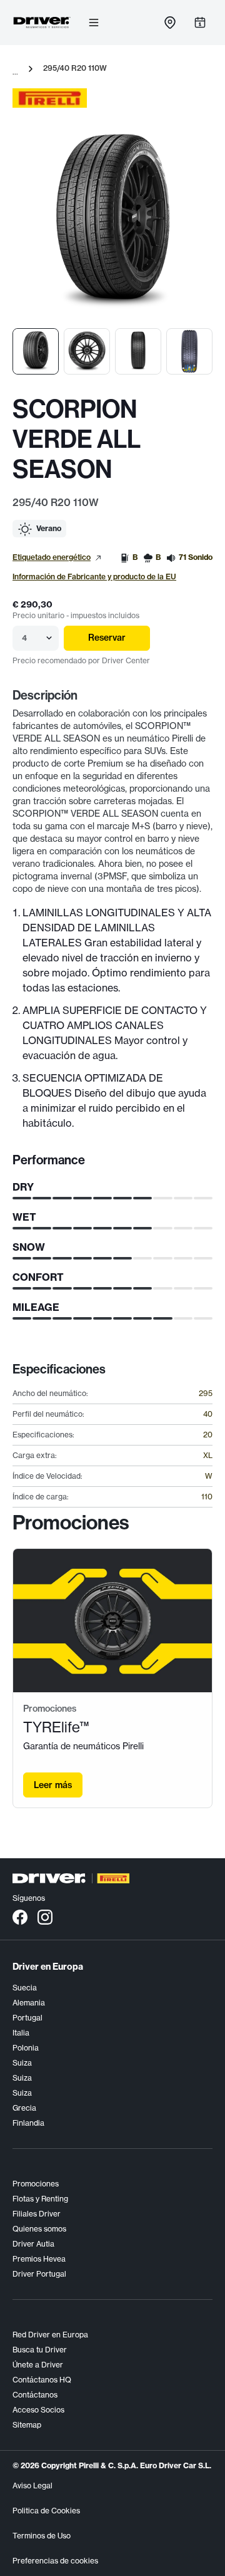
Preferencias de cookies (55, 2561)
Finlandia (28, 2123)
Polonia (26, 2048)
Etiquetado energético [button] (52, 557)
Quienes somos (39, 2229)
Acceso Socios (38, 2410)
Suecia (25, 1988)
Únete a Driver (38, 2365)
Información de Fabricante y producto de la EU (94, 577)
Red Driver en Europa (50, 2335)
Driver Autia (33, 2244)
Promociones (36, 2184)
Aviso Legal (32, 2485)
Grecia (24, 2108)
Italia (21, 2033)
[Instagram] (45, 1916)
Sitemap (27, 2425)
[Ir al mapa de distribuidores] (170, 23)
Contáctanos (35, 2395)
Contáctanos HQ (42, 2380)
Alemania (29, 2003)
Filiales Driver (37, 2214)
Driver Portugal (39, 2274)
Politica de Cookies (46, 2511)
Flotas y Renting (40, 2199)
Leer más (53, 1785)
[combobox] (23, 638)
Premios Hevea (39, 2259)
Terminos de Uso (42, 2536)
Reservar (107, 638)
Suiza (22, 2063)
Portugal (27, 2018)
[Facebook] (20, 1916)
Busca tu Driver (40, 2350)
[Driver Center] (42, 23)
